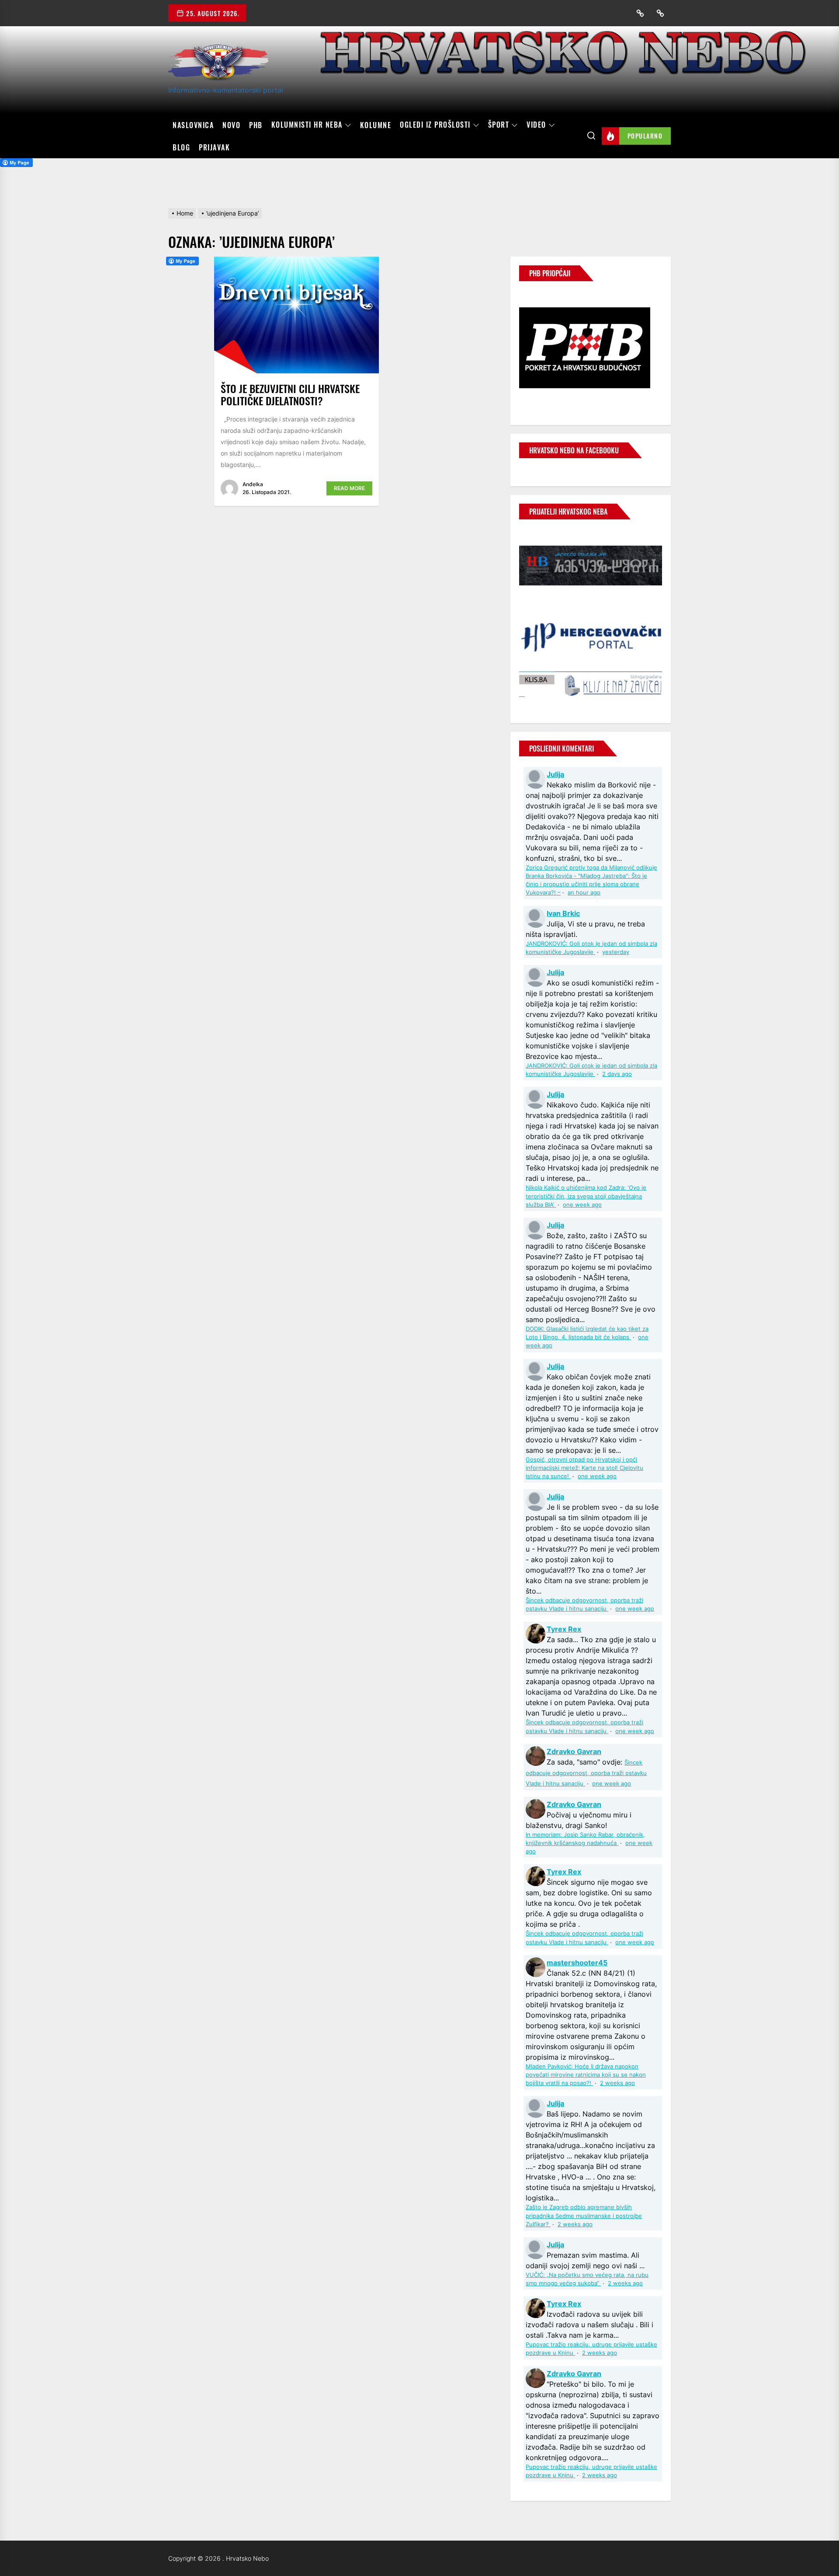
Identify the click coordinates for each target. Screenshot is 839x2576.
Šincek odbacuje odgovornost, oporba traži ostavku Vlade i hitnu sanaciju (586, 1773)
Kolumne (376, 125)
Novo (231, 125)
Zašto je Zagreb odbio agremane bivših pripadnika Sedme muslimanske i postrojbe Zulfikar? (584, 2216)
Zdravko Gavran (574, 1751)
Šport (499, 125)
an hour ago (584, 893)
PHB (256, 125)
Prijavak (214, 147)
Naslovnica (193, 125)
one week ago (582, 1205)
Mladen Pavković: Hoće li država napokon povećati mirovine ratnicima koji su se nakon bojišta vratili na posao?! (586, 2075)
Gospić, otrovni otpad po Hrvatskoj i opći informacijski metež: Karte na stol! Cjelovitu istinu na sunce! (584, 1468)
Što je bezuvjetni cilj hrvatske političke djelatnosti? (290, 395)
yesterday (616, 952)
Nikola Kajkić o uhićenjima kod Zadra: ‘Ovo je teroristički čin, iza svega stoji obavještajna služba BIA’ (586, 1196)
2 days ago (617, 1074)
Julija (555, 774)
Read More (349, 488)
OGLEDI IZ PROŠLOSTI (435, 125)
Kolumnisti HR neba (307, 125)
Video (536, 125)
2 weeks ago (617, 2083)
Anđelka (253, 484)
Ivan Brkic (563, 913)
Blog (181, 147)
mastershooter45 (577, 1963)
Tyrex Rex (564, 1629)
